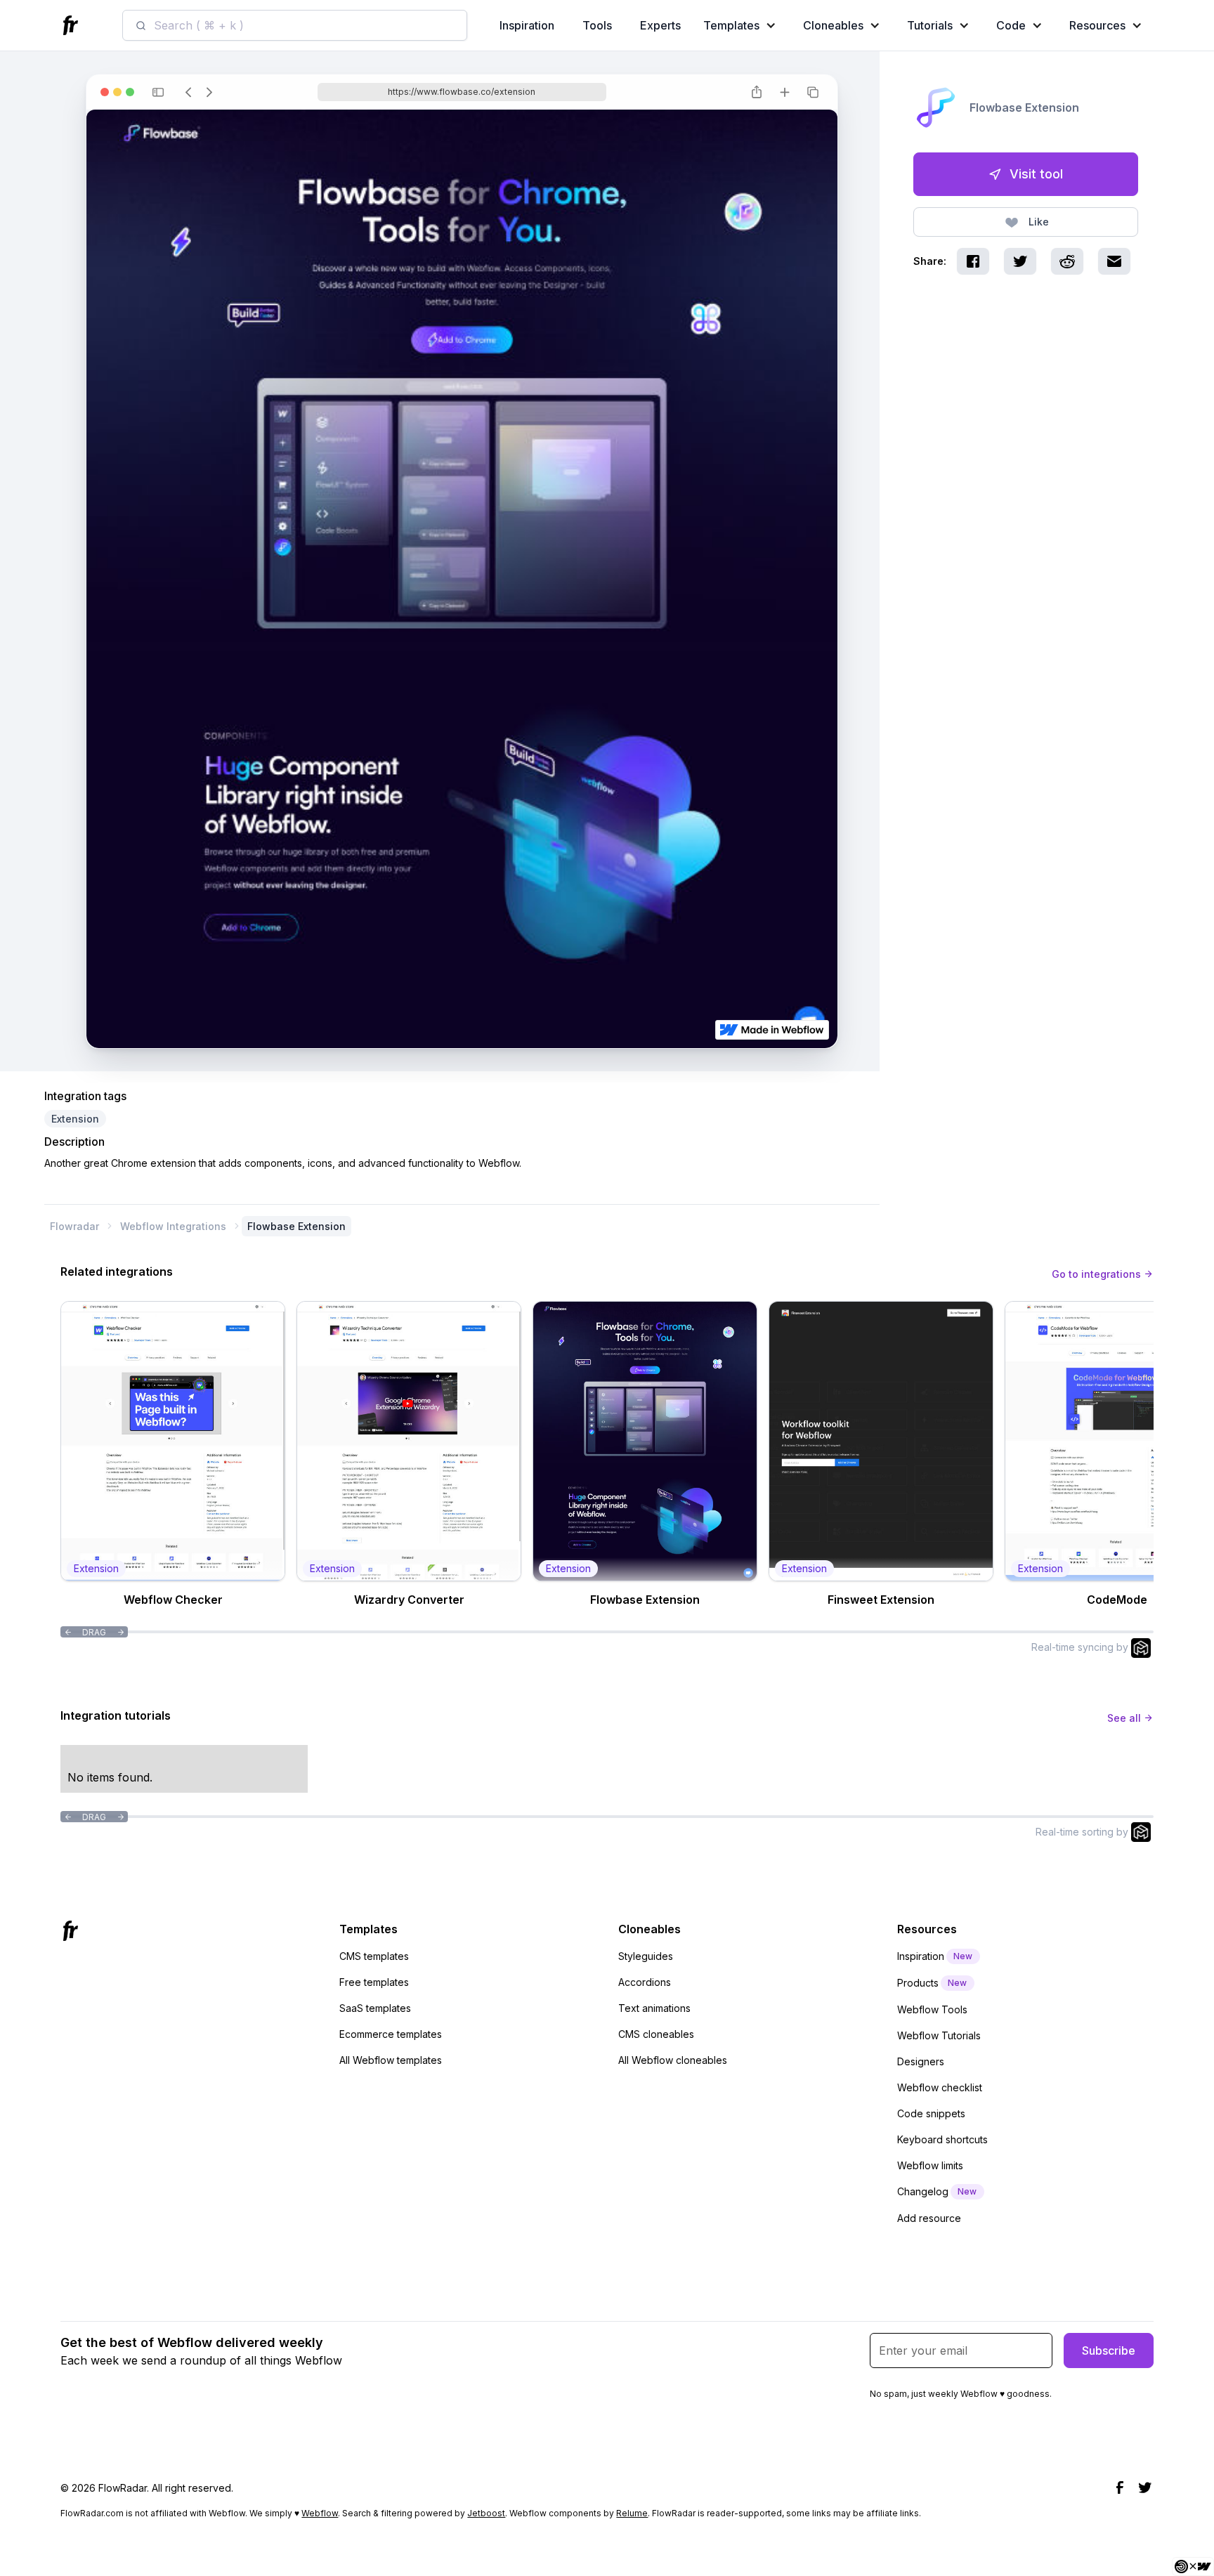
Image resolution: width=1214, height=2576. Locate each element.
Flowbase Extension (296, 1226)
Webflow (320, 2513)
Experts (660, 25)
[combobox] (295, 25)
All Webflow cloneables (673, 2060)
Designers (921, 2061)
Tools (597, 25)
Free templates (374, 1982)
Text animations (654, 2008)
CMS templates (374, 1956)
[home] (72, 26)
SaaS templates (375, 2008)
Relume (632, 2513)
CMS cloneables (656, 2034)
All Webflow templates (391, 2060)
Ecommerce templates (391, 2034)
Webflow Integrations (173, 1226)
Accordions (645, 1982)
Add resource (929, 2218)
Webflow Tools (932, 2009)
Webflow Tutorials (939, 2035)
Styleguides (646, 1956)
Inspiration (527, 25)
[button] (743, 25)
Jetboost (486, 2513)
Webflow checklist (940, 2087)
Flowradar (74, 1226)
